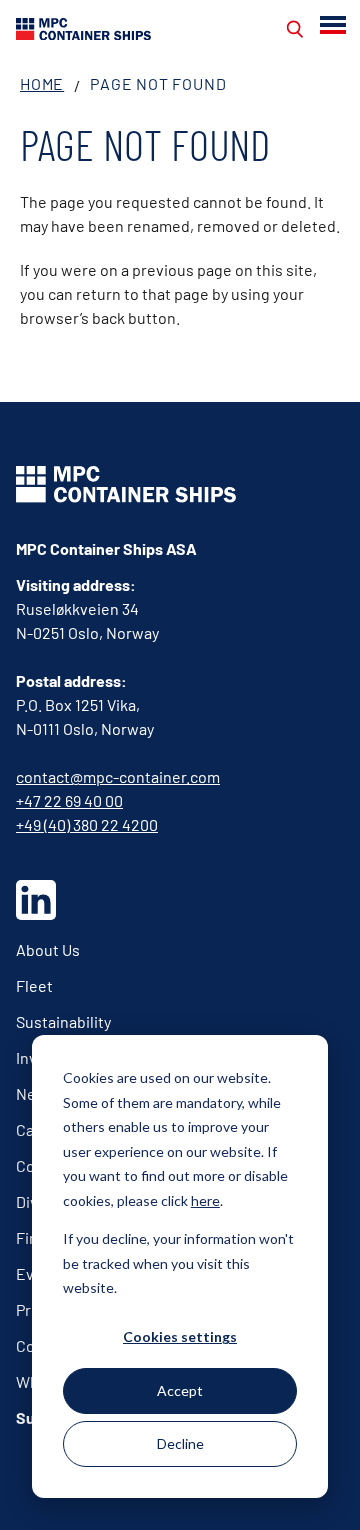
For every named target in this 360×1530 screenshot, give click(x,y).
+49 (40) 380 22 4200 (87, 824)
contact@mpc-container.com (118, 776)
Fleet (34, 985)
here (205, 1200)
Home (42, 83)
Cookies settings (180, 1336)
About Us (48, 949)
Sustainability (63, 1021)
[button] (335, 25)
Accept (180, 1390)
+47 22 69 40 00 (69, 800)
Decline (180, 1443)
